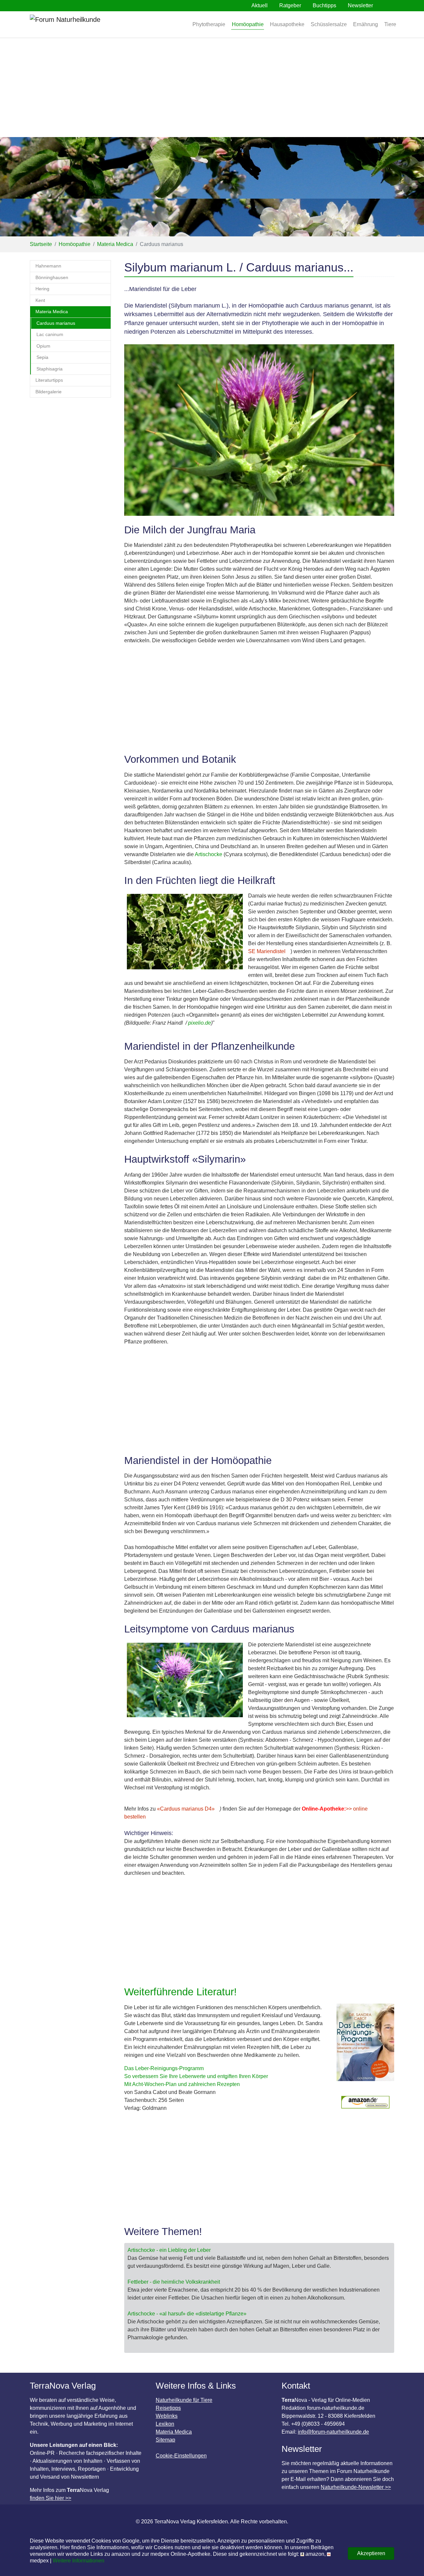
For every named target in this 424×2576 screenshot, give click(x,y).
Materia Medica (174, 2432)
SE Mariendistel (267, 951)
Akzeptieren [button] (371, 2553)
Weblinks (167, 2416)
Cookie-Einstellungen (181, 2456)
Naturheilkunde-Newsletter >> (356, 2487)
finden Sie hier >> (51, 2498)
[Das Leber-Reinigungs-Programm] (365, 2046)
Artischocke (209, 854)
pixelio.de (200, 1023)
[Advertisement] (212, 87)
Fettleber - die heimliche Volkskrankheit (174, 2282)
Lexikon (165, 2424)
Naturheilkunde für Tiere (184, 2400)
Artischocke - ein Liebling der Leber (169, 2250)
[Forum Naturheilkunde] (84, 24)
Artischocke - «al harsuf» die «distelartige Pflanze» (187, 2314)
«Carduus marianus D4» (186, 1809)
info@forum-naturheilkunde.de (333, 2432)
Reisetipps (168, 2408)
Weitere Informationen (79, 2561)
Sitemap (165, 2440)
